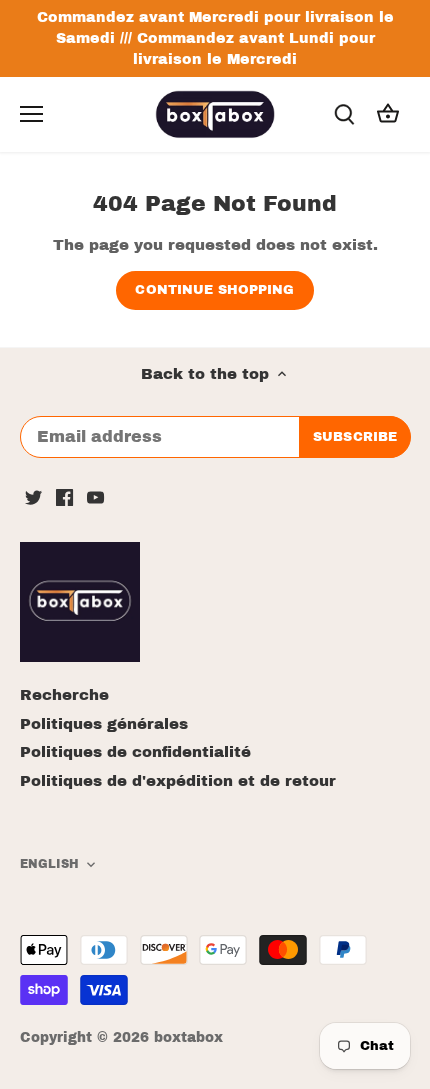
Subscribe (336, 603)
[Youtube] (267, 664)
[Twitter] (205, 664)
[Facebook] (236, 664)
